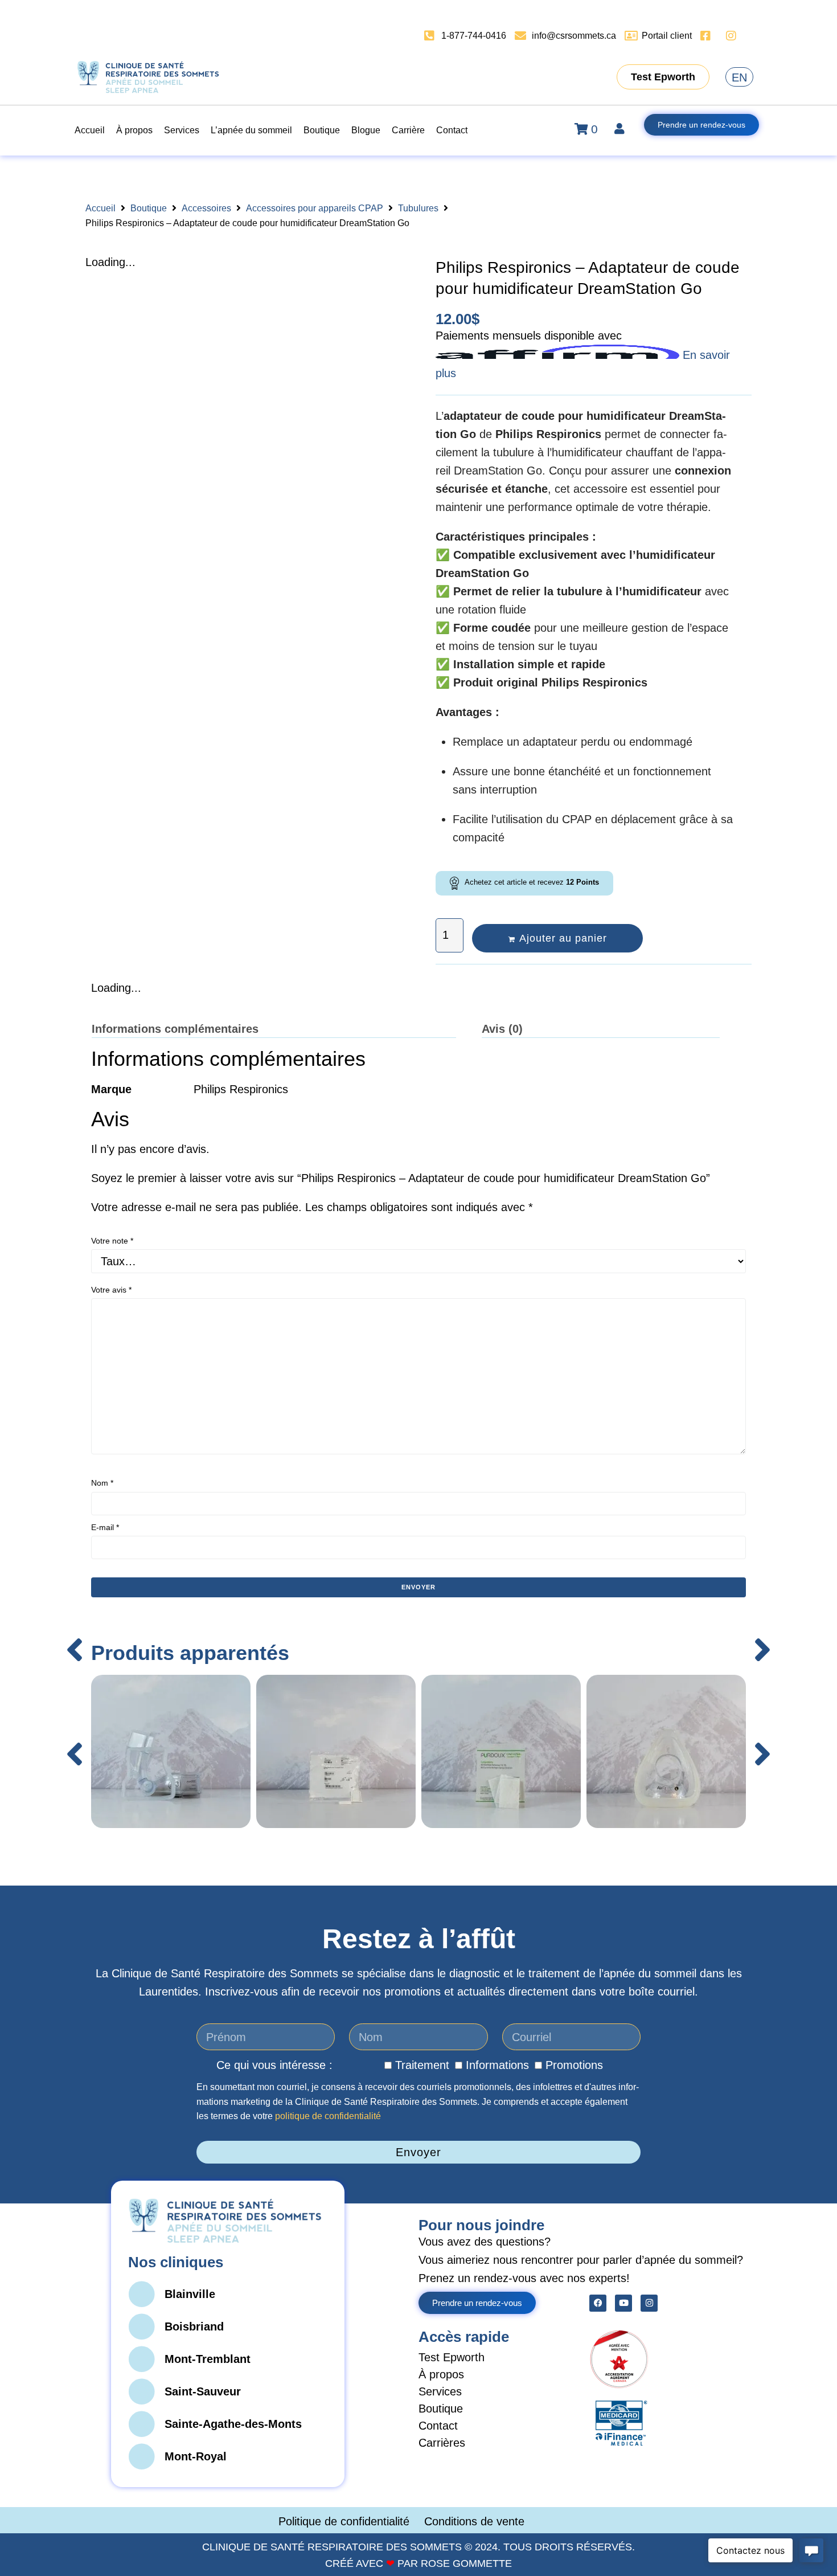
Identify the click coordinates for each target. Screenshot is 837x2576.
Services (440, 2391)
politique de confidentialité (328, 2116)
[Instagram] (649, 2303)
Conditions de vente (474, 2521)
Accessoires (206, 208)
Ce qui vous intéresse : (274, 2065)
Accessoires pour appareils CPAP (315, 208)
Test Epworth (452, 2357)
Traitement (422, 2065)
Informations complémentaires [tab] (175, 1029)
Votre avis (111, 1290)
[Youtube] (623, 2303)
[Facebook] (598, 2303)
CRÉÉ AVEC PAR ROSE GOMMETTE (419, 2563)
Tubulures (418, 208)
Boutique (149, 208)
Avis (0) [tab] (502, 1029)
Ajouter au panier (563, 938)
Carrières (442, 2443)
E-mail (105, 1527)
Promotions (574, 2065)
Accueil (100, 208)
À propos (441, 2374)
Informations (497, 2065)
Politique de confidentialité (346, 2521)
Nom (102, 1483)
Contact (438, 2426)
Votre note (112, 1241)
